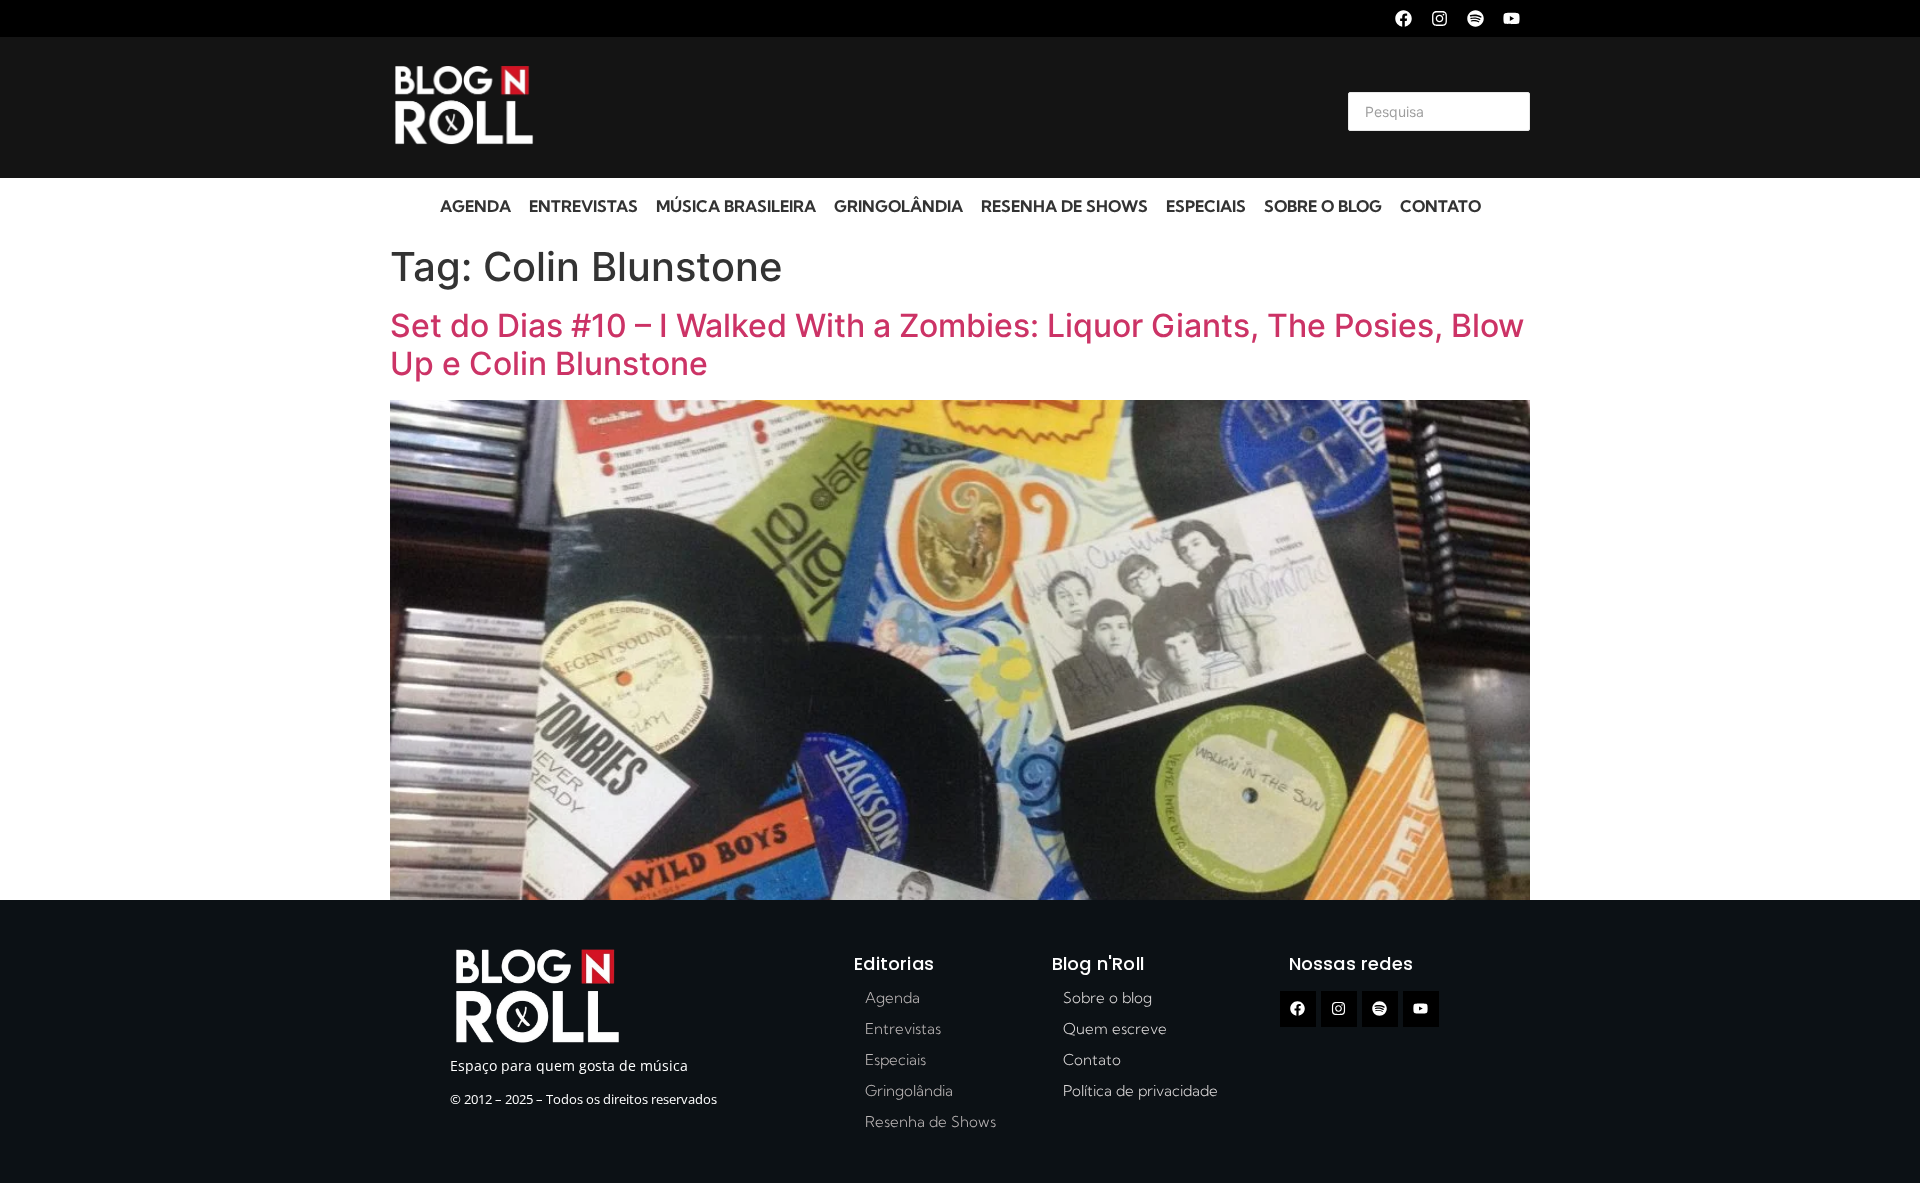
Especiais (1206, 206)
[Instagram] (1439, 18)
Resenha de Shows (1064, 206)
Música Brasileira (736, 206)
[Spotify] (1475, 18)
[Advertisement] (936, 108)
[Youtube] (1511, 18)
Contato (1440, 206)
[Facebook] (1403, 18)
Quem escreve (1115, 1028)
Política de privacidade (1140, 1090)
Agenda (475, 206)
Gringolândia (898, 206)
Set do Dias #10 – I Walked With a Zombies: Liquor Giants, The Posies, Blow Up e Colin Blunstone (957, 344)
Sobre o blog (1323, 206)
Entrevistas (583, 206)
